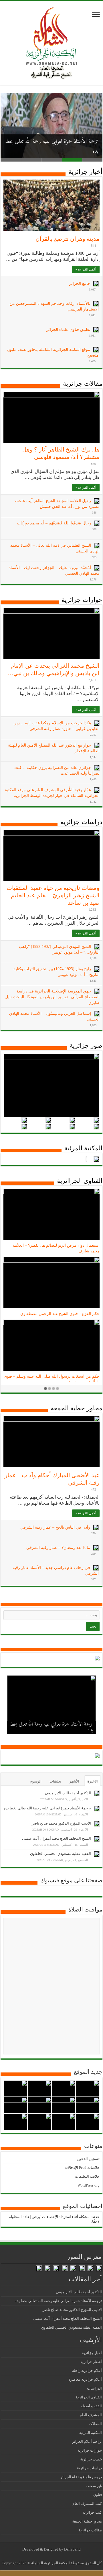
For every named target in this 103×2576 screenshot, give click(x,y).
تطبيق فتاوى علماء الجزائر (68, 330)
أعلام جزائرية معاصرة (85, 2379)
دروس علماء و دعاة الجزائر (81, 2477)
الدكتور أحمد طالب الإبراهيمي (68, 1793)
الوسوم (36, 1781)
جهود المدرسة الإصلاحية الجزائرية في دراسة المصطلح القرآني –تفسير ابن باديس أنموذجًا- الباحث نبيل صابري (52, 997)
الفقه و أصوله (91, 2406)
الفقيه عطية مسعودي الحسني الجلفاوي (61, 1854)
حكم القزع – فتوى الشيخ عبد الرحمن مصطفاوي (60, 1314)
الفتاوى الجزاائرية (80, 1181)
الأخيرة (93, 1781)
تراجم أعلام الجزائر (87, 2441)
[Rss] (56, 2556)
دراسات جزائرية (81, 822)
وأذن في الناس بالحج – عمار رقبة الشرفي (55, 1527)
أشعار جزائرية (91, 2362)
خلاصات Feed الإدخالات (82, 2168)
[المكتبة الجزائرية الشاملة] (51, 42)
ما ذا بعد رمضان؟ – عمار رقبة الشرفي (58, 1548)
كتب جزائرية (92, 2512)
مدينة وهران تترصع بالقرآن (68, 239)
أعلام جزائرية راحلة (87, 2371)
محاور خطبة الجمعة (77, 1408)
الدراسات (94, 2388)
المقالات (95, 2424)
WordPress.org (89, 2185)
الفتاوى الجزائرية (89, 2397)
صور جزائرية (86, 1046)
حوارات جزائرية (82, 600)
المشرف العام (91, 2415)
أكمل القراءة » (86, 269)
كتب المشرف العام (87, 2504)
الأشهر (74, 1781)
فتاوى (98, 2495)
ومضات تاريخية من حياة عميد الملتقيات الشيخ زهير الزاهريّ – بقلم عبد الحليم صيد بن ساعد (53, 895)
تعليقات (55, 1781)
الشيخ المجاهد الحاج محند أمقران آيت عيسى (57, 1838)
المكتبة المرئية (83, 1148)
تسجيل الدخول (88, 2159)
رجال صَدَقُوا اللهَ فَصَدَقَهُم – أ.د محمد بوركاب (54, 523)
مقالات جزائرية (83, 384)
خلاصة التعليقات (87, 2176)
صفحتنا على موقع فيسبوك (71, 1880)
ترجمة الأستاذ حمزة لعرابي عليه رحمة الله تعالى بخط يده (51, 1727)
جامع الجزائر (80, 284)
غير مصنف (94, 2486)
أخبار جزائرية (85, 172)
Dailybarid (72, 2549)
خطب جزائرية (91, 2459)
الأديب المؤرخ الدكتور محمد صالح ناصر (61, 1823)
